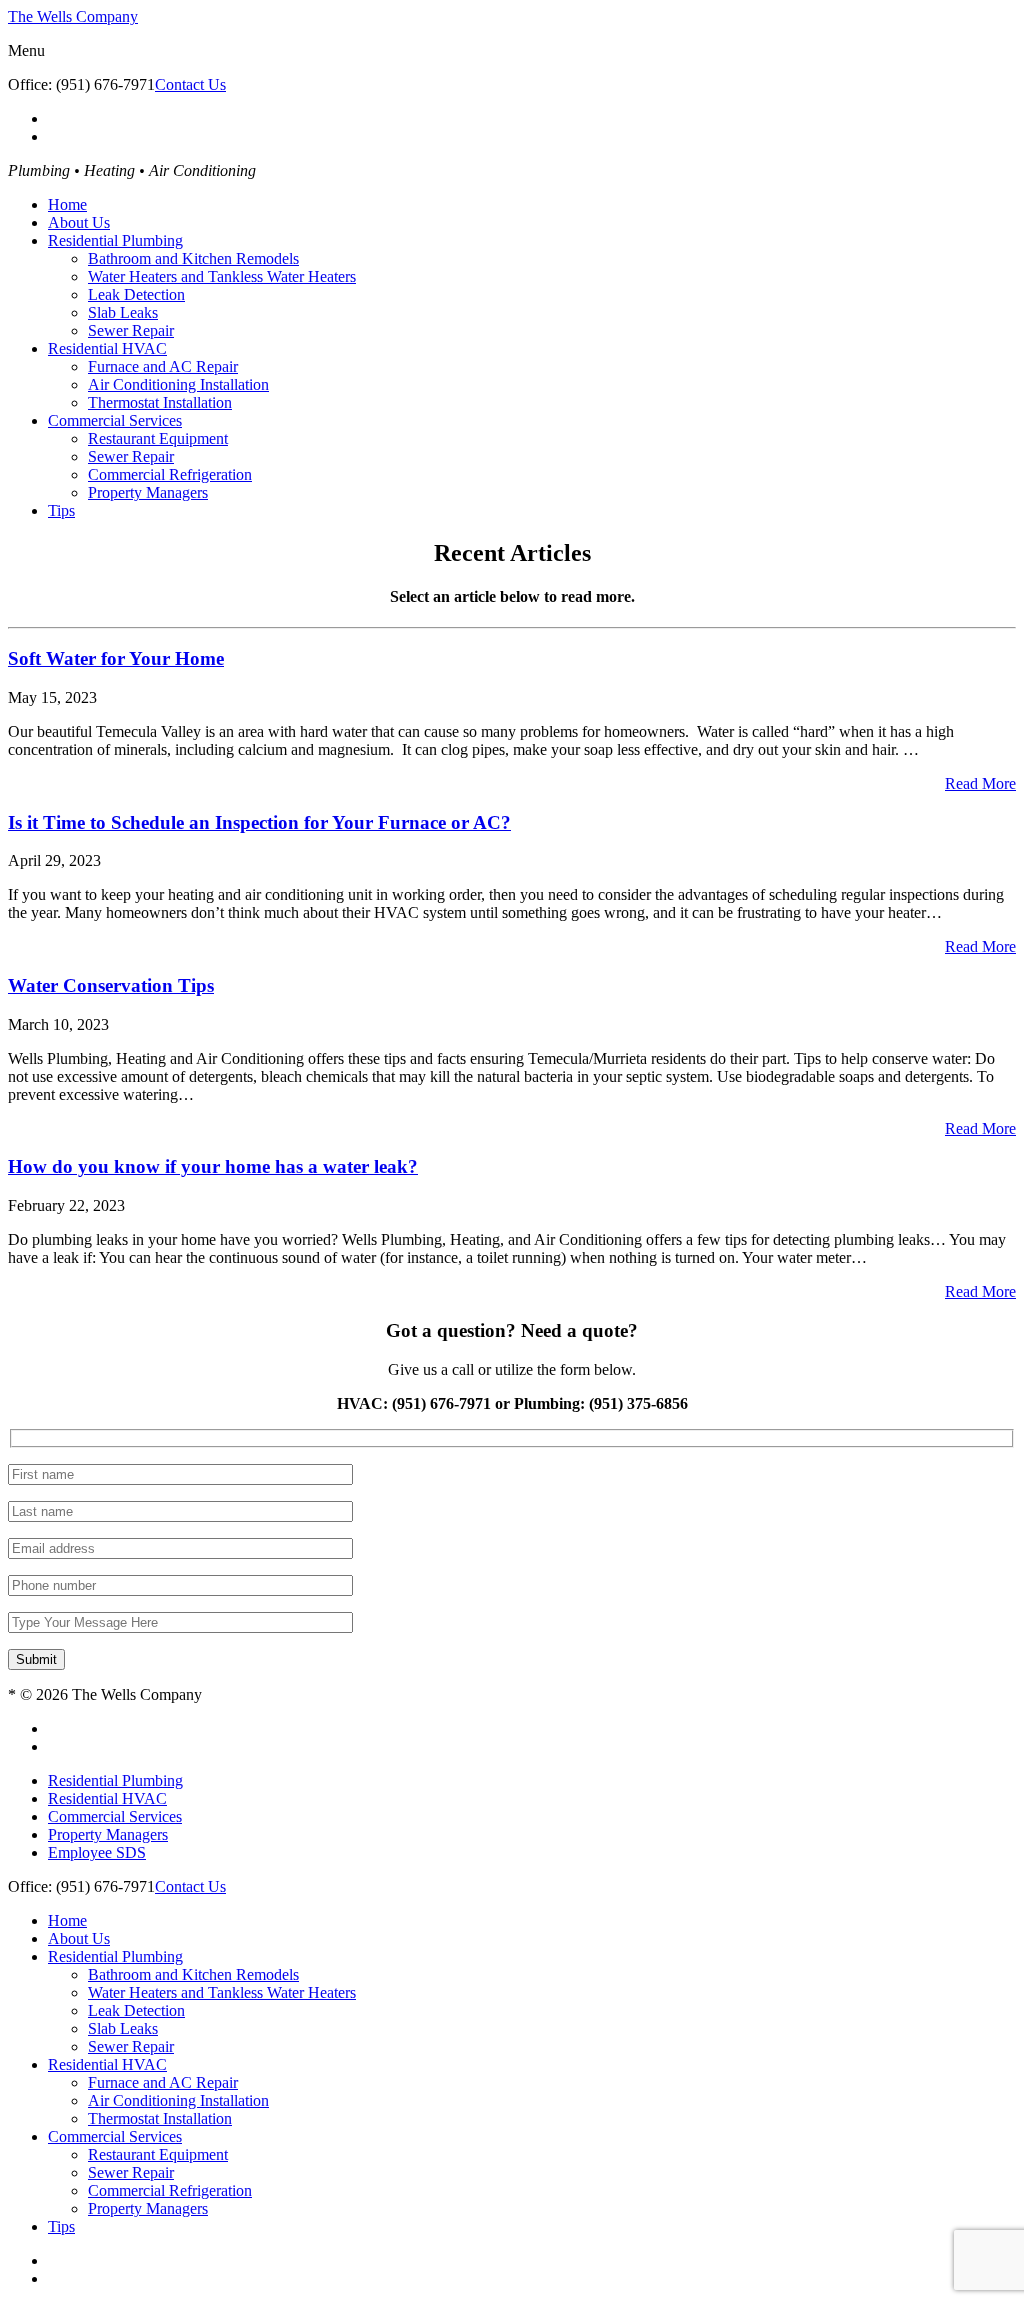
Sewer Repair (131, 330)
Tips (61, 510)
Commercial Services (115, 420)
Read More (980, 783)
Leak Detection (136, 294)
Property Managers (148, 492)
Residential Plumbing (115, 240)
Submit (36, 1659)
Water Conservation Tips (111, 985)
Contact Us (190, 84)
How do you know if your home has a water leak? (213, 1166)
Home (67, 204)
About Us (79, 222)
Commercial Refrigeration (170, 474)
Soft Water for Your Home (116, 658)
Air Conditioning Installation (178, 384)
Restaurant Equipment (158, 438)
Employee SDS (97, 1852)
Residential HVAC (107, 348)
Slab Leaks (123, 312)
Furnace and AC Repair (163, 366)
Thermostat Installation (160, 402)
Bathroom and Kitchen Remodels (193, 258)
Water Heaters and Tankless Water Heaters (222, 276)
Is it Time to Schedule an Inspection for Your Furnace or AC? (259, 822)
